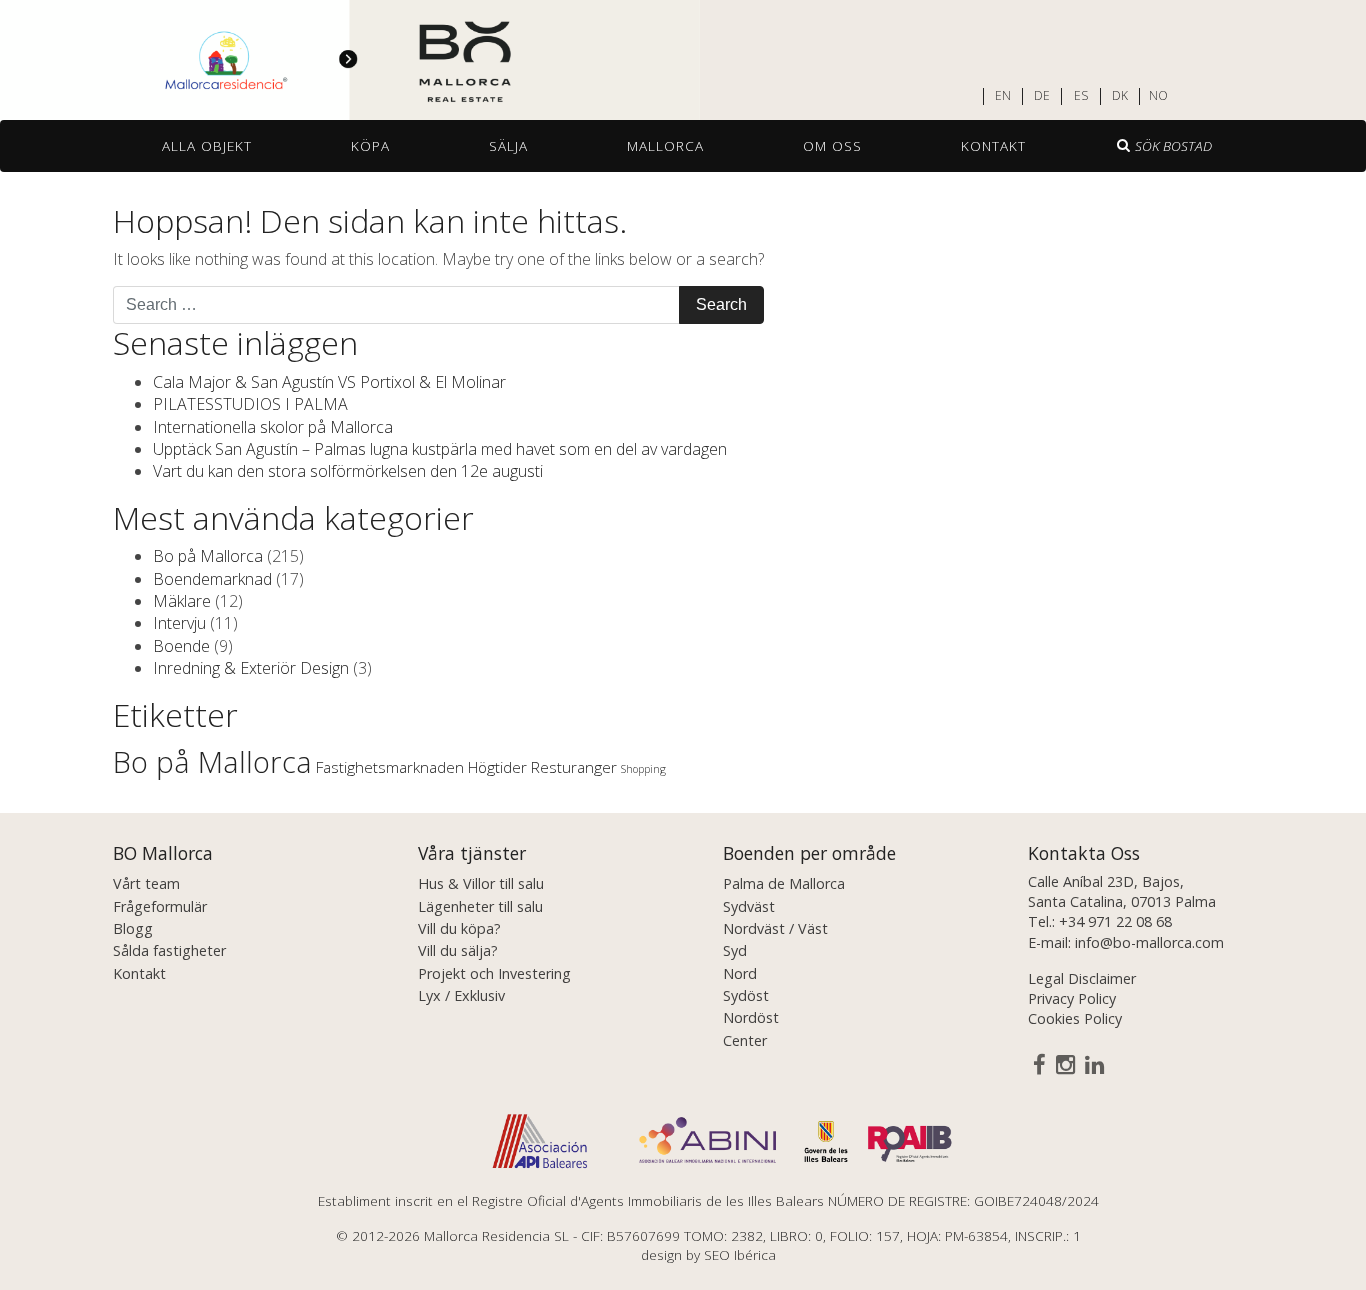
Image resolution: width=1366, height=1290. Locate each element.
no (1158, 96)
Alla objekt (207, 145)
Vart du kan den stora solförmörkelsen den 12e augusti (348, 471)
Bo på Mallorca (208, 556)
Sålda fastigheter (169, 950)
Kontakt (993, 145)
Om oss (832, 145)
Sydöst (746, 995)
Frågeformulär (160, 906)
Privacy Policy (1072, 998)
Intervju (179, 623)
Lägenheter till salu (480, 906)
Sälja (508, 145)
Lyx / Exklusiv (461, 995)
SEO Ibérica (740, 1254)
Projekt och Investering (494, 973)
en (1003, 96)
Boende (181, 646)
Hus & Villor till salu (481, 883)
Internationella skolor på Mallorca (273, 427)
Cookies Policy (1075, 1018)
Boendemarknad (212, 579)
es (1081, 96)
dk (1120, 96)
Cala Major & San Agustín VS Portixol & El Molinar (329, 382)
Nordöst (751, 1017)
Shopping (643, 769)
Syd (735, 950)
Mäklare (182, 601)
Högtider (497, 767)
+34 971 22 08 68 (1115, 921)
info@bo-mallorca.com (1149, 942)
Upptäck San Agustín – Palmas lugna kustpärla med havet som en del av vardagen (440, 449)
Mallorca (665, 145)
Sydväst (749, 906)
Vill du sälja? (458, 950)
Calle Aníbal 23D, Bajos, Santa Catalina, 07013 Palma (1122, 891)
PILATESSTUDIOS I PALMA (250, 404)
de (1042, 96)
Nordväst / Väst (775, 928)
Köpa (370, 145)
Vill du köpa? (459, 928)
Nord (740, 973)
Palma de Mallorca (784, 883)
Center (745, 1040)
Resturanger (574, 767)
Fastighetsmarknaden (390, 767)
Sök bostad (1173, 145)
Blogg (133, 928)
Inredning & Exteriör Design (251, 668)
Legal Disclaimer (1082, 978)
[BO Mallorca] (350, 61)
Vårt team (146, 883)
